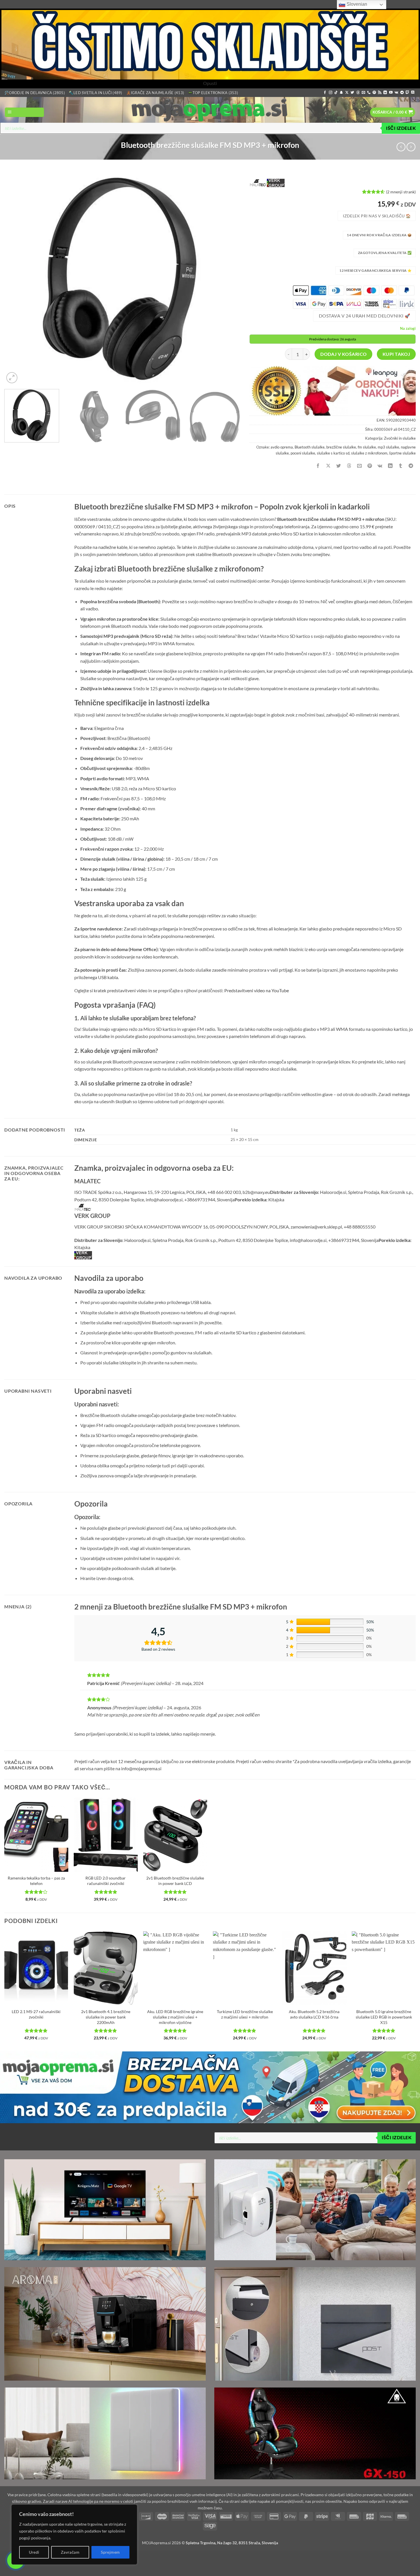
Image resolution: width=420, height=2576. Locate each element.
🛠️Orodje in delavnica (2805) (35, 93)
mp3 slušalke (388, 447)
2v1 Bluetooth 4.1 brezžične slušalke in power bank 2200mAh (106, 2017)
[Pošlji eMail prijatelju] (359, 466)
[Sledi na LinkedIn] (385, 93)
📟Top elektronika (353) (213, 93)
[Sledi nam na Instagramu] (331, 93)
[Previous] (16, 278)
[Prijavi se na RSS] (380, 93)
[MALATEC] (258, 183)
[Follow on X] (347, 93)
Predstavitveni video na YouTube (257, 990)
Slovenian (356, 4)
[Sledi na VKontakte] (396, 93)
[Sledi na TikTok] (336, 93)
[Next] (229, 278)
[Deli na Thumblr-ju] (401, 466)
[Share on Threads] (349, 466)
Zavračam (70, 2552)
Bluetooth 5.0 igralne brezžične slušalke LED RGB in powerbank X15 (384, 2017)
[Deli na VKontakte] (380, 466)
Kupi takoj (396, 354)
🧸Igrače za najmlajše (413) (155, 93)
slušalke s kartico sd (333, 453)
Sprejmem (110, 2552)
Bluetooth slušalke (310, 447)
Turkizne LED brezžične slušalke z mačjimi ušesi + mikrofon (245, 2014)
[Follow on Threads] (358, 93)
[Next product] (401, 147)
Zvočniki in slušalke (400, 438)
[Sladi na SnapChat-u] (341, 93)
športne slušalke (402, 453)
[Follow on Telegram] (402, 93)
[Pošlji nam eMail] (363, 93)
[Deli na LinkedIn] (390, 466)
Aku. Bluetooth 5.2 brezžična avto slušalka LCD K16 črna (314, 2014)
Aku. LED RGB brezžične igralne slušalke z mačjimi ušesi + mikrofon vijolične (175, 2017)
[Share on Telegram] (411, 466)
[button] (24, 112)
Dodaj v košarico (343, 354)
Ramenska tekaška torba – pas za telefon (36, 1881)
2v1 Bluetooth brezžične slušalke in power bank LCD (175, 1881)
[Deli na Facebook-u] (318, 466)
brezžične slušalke (341, 447)
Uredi (34, 2552)
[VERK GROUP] (276, 183)
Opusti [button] (210, 83)
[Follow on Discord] (413, 93)
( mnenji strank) (401, 191)
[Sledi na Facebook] (325, 93)
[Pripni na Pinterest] (370, 466)
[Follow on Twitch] (407, 93)
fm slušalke (367, 447)
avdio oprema (282, 447)
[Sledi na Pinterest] (374, 93)
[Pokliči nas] (369, 93)
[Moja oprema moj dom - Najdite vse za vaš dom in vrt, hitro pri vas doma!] (210, 110)
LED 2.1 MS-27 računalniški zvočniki (36, 2014)
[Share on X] (328, 466)
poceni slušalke (303, 453)
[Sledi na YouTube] (391, 93)
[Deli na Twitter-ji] (339, 466)
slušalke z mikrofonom (369, 453)
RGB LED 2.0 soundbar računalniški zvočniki (106, 1881)
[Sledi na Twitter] (352, 93)
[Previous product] (411, 147)
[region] (74, 2535)
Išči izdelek (401, 128)
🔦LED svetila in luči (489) (96, 93)
